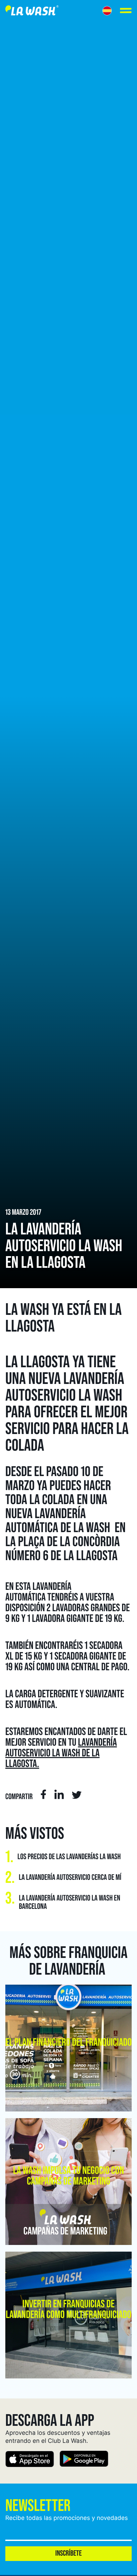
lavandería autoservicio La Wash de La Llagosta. (61, 1753)
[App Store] (30, 2460)
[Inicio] (32, 12)
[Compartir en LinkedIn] (59, 1795)
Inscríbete (68, 2553)
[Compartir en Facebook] (43, 1795)
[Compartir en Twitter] (77, 1796)
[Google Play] (84, 2460)
